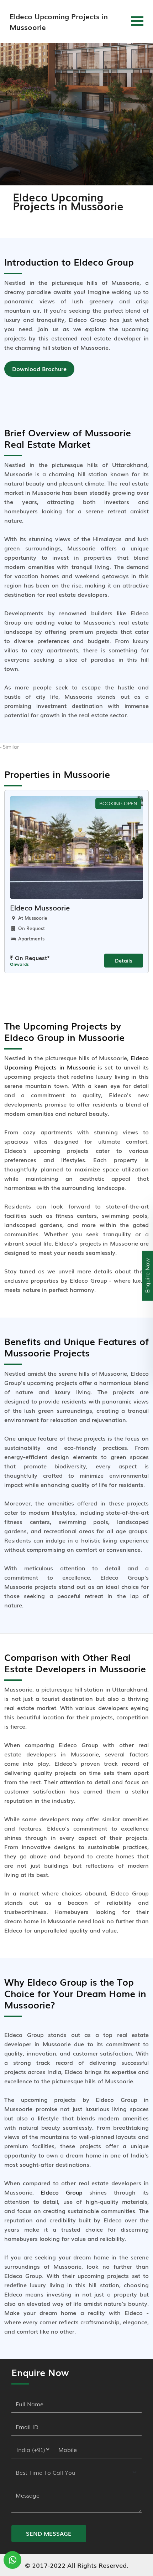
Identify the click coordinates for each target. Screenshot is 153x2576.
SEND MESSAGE (49, 2533)
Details (124, 960)
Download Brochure (39, 369)
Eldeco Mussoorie (40, 907)
